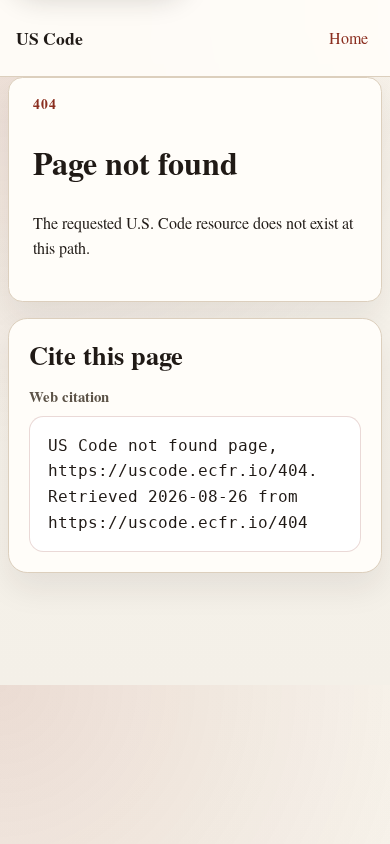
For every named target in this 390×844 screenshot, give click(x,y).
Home (348, 37)
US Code (49, 38)
